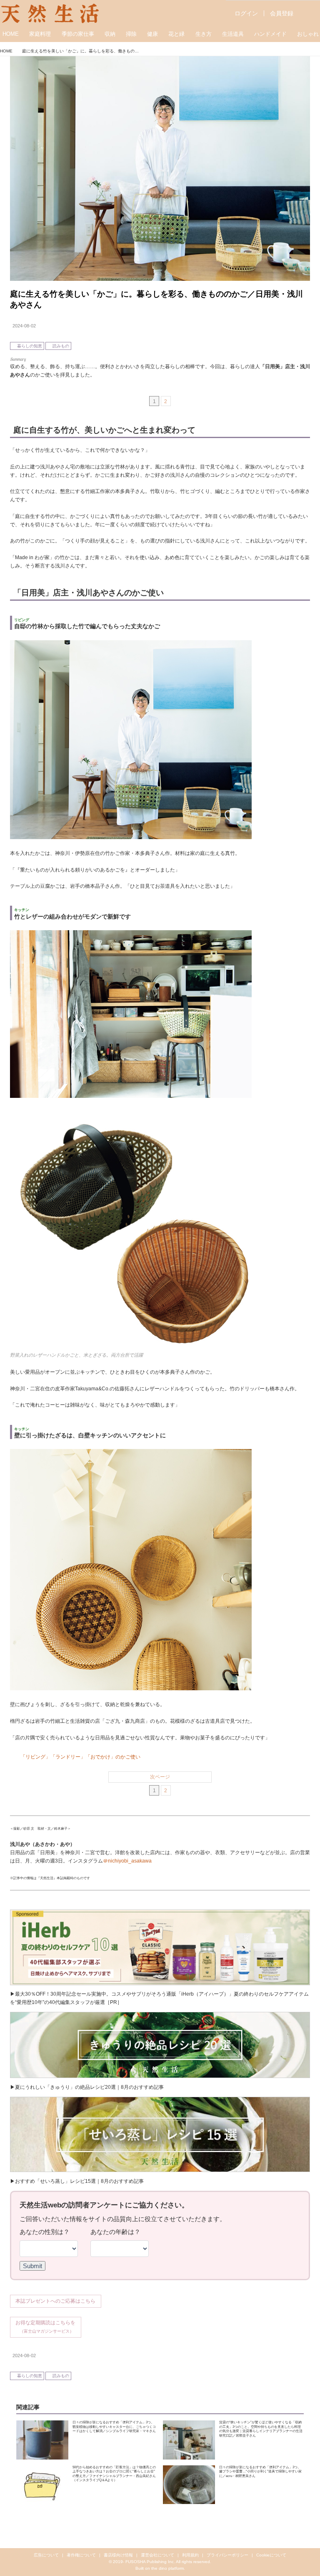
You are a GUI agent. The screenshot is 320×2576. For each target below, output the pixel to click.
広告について (46, 2555)
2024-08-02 (24, 326)
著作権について (81, 2555)
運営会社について (157, 2555)
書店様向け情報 (118, 2555)
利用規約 (190, 2555)
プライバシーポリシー (227, 2555)
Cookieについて (271, 2555)
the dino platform (167, 2568)
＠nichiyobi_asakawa (127, 1861)
